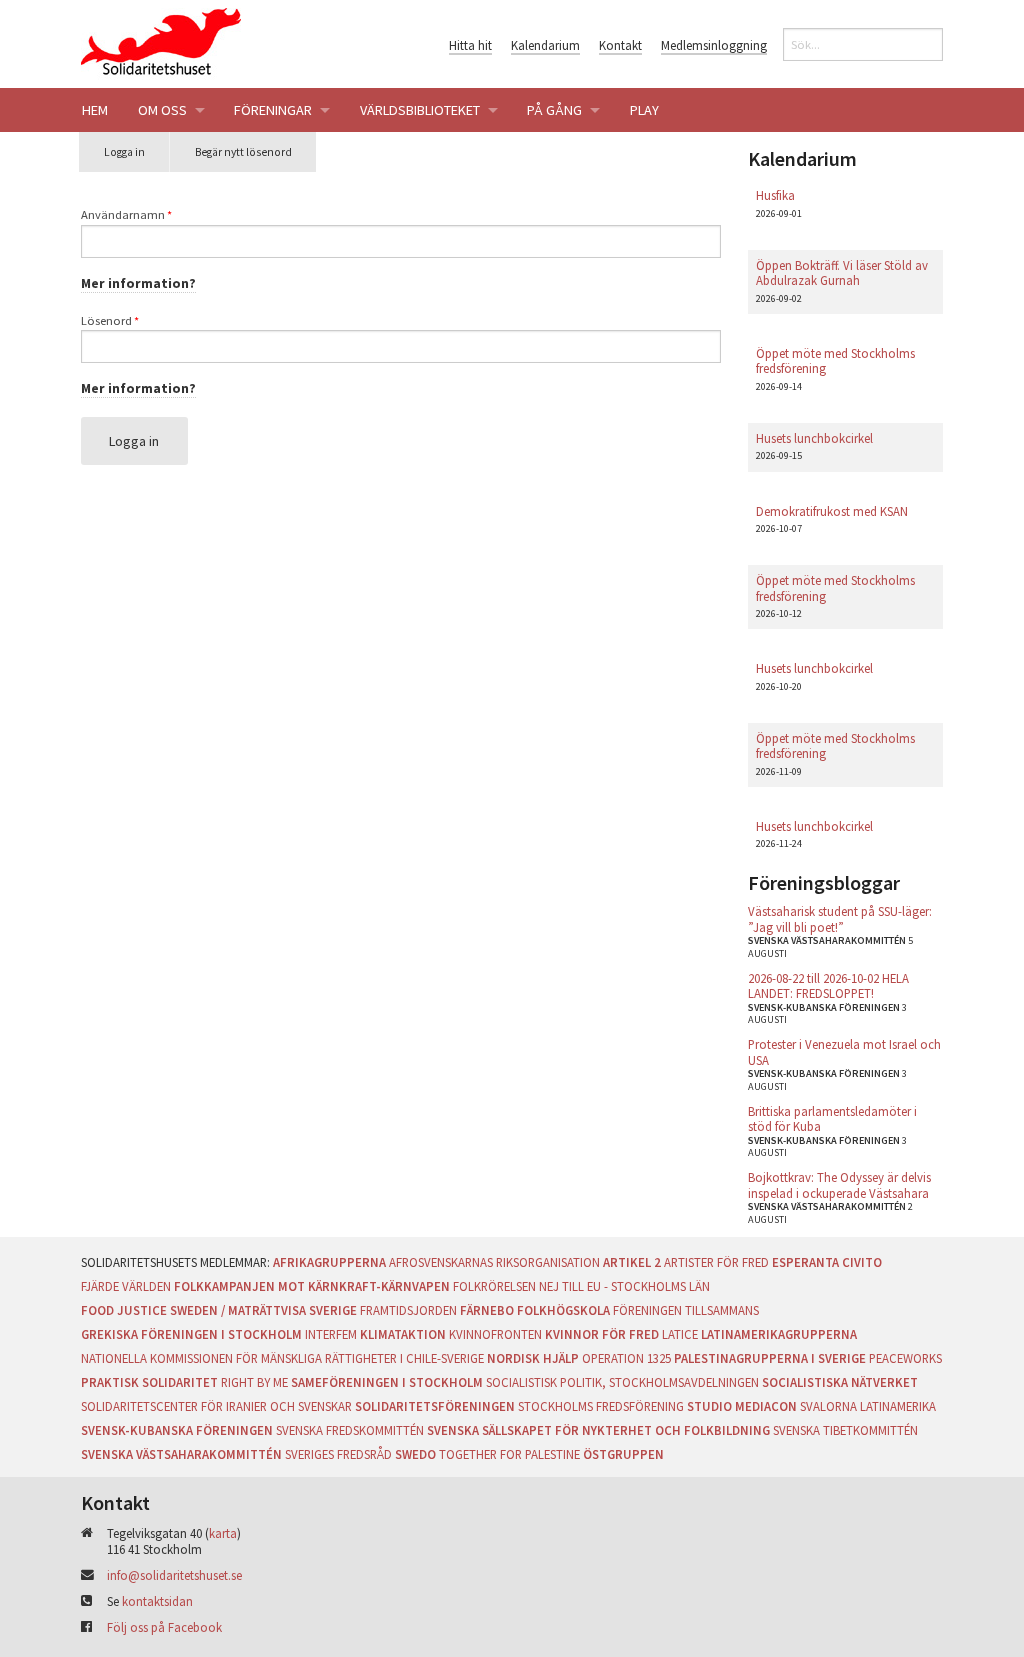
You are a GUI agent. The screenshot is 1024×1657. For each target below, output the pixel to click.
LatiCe (680, 1334)
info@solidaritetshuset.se (174, 1575)
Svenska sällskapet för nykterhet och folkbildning (598, 1430)
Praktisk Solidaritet (149, 1382)
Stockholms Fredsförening (601, 1406)
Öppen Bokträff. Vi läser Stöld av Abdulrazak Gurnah (842, 272)
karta (223, 1533)
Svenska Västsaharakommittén (181, 1454)
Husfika (775, 195)
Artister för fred (716, 1262)
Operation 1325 (626, 1358)
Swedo (415, 1454)
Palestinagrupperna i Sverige (770, 1358)
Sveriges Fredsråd (338, 1454)
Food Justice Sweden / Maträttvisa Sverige (219, 1310)
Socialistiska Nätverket (840, 1382)
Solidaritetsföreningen (435, 1406)
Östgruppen (623, 1454)
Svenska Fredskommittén (350, 1430)
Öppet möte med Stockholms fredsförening (835, 360)
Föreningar (273, 110)
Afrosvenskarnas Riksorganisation (494, 1262)
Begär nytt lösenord (243, 152)
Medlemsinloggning (714, 45)
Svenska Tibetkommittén (845, 1430)
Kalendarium (545, 45)
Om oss (162, 110)
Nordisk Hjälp (533, 1358)
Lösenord (110, 320)
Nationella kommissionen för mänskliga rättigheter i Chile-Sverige (282, 1358)
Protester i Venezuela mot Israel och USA (844, 1051)
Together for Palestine (509, 1454)
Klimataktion (403, 1334)
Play (644, 110)
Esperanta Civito (827, 1262)
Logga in (137, 158)
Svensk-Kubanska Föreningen (177, 1430)
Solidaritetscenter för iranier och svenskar (216, 1406)
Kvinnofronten (495, 1334)
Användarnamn (126, 214)
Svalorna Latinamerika (868, 1406)
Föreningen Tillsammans (686, 1310)
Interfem (331, 1334)
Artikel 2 (632, 1262)
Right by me (254, 1382)
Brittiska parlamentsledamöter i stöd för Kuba (832, 1118)
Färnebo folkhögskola (535, 1310)
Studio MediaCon (742, 1406)
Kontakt (620, 45)
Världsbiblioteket (420, 110)
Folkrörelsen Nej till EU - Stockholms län (581, 1286)
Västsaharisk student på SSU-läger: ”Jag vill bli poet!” (840, 918)
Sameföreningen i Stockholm (387, 1382)
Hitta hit (470, 45)
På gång (554, 110)
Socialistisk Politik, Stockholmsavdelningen (622, 1382)
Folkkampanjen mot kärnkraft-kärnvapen (312, 1286)
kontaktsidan (157, 1601)
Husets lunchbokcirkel (814, 438)
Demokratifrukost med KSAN (832, 511)
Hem (95, 110)
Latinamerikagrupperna (779, 1334)
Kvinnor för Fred (602, 1334)
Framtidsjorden (408, 1310)
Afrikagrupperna (329, 1262)
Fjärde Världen (126, 1286)
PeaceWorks (905, 1358)
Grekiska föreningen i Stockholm (191, 1334)
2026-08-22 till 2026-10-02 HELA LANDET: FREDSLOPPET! (828, 985)
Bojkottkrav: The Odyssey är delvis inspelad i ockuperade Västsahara (839, 1184)
